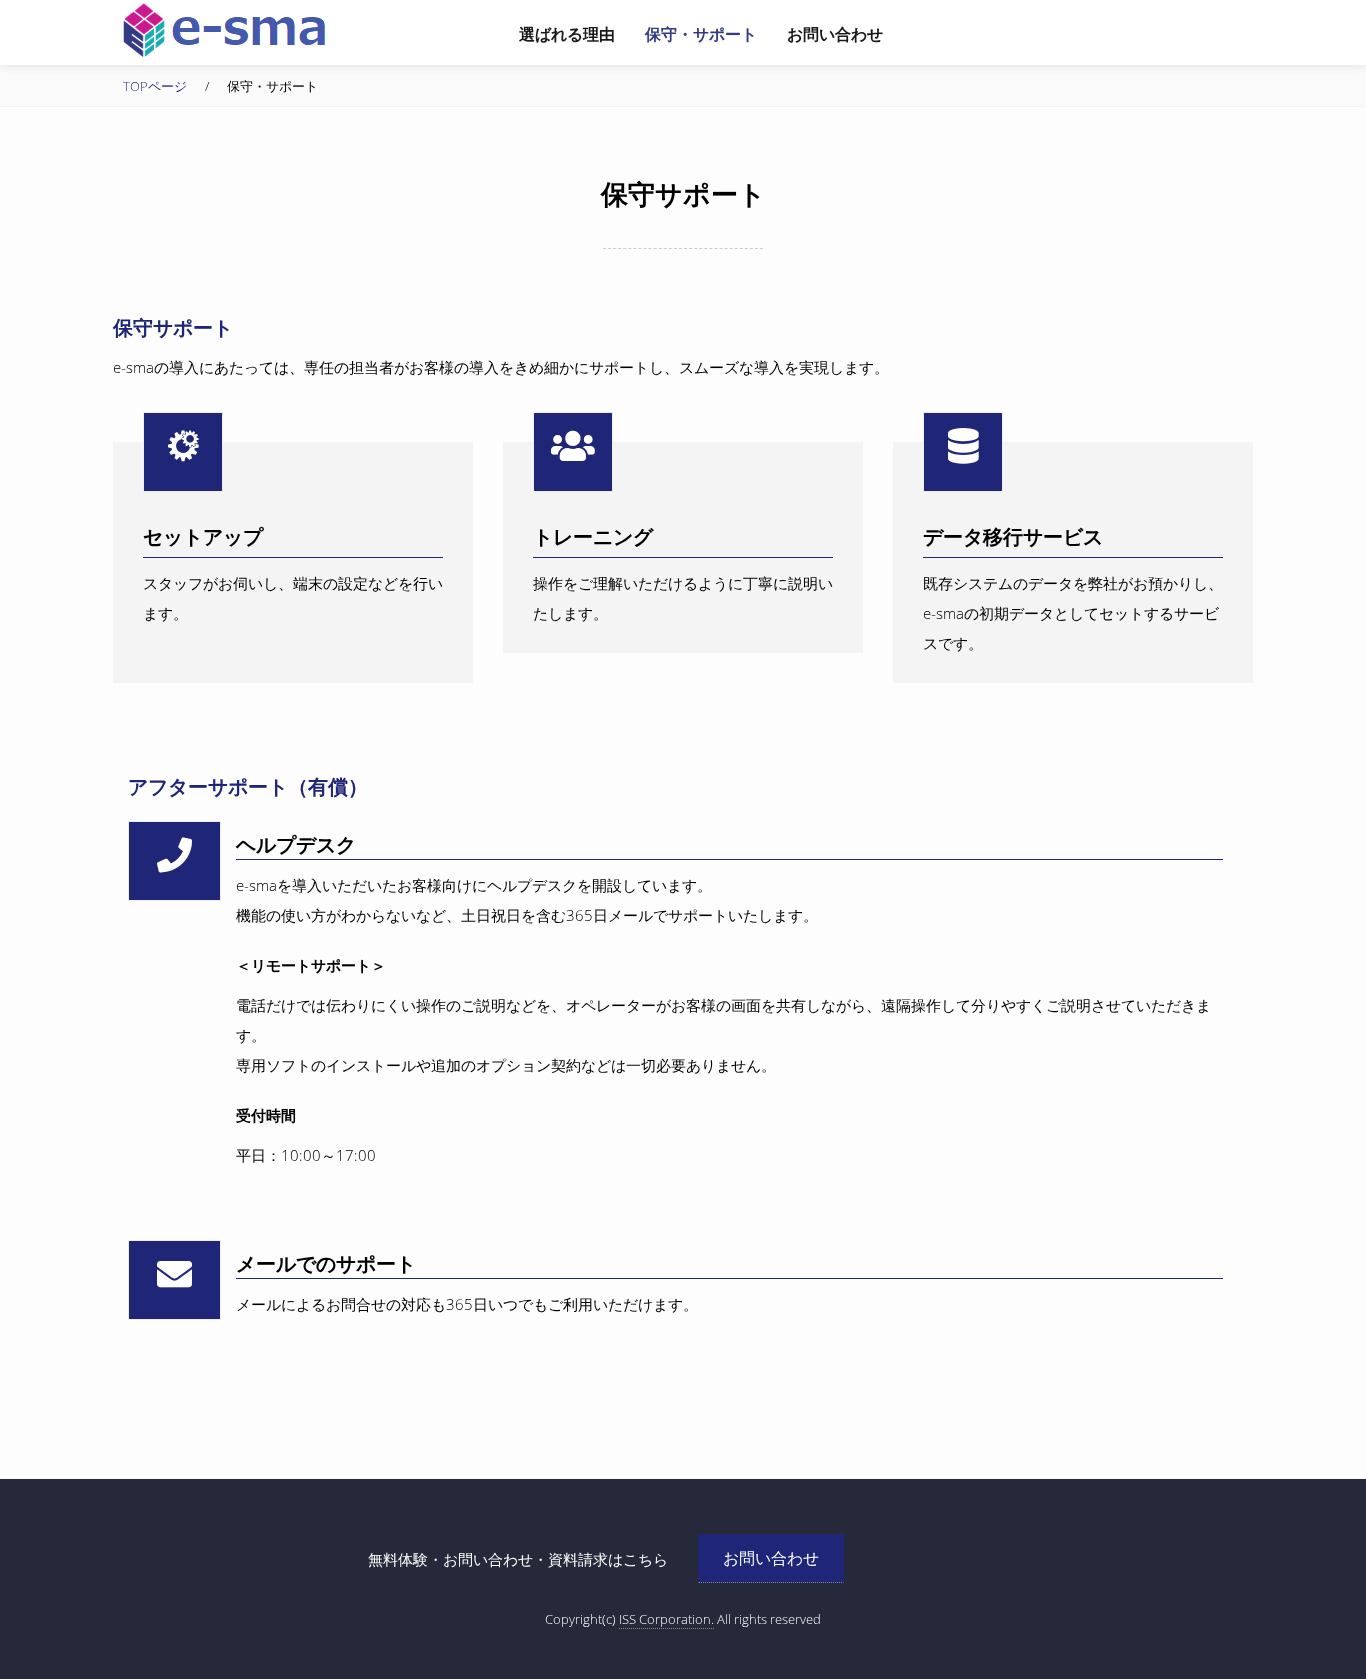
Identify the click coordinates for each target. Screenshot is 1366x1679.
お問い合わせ (771, 1558)
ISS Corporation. (666, 1619)
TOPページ (155, 86)
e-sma (223, 30)
